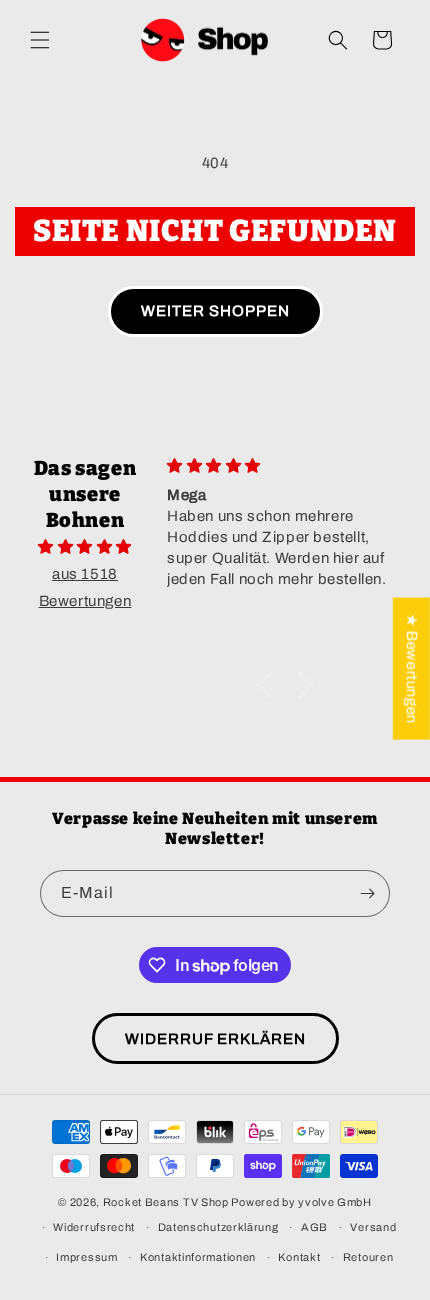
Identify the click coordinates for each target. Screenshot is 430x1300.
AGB (314, 1227)
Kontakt (299, 1257)
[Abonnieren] (367, 893)
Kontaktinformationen (198, 1257)
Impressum (86, 1257)
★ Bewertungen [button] (412, 669)
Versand (373, 1227)
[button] (40, 40)
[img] (85, 547)
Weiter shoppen (215, 311)
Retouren (368, 1257)
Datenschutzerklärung (218, 1227)
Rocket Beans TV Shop (166, 1202)
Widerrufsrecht (94, 1227)
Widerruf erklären (215, 1039)
